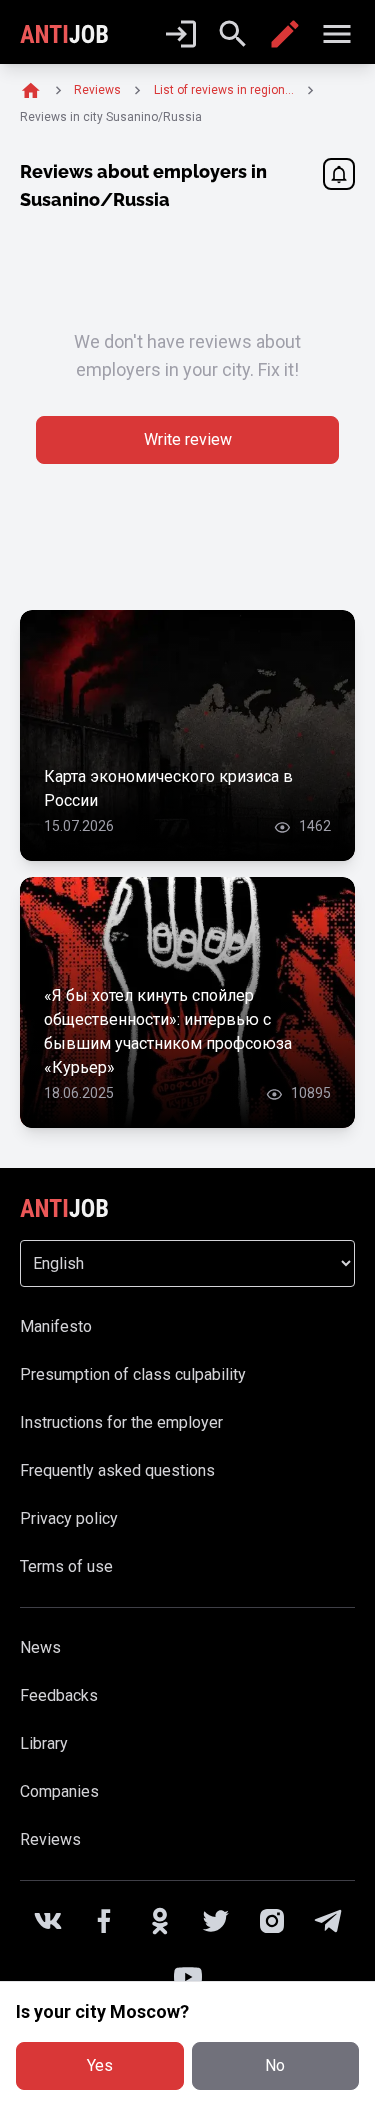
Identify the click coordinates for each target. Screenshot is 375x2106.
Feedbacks (59, 1695)
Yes (100, 2065)
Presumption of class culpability (133, 1374)
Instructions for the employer (121, 1422)
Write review (188, 439)
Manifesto (56, 1326)
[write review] (285, 34)
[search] (233, 34)
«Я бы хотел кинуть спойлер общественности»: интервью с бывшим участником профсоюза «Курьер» (168, 1031)
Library (44, 1743)
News (40, 1647)
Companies (59, 1791)
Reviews (50, 1839)
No (275, 2065)
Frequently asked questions (117, 1470)
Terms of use (66, 1566)
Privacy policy (69, 1518)
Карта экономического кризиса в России (168, 788)
